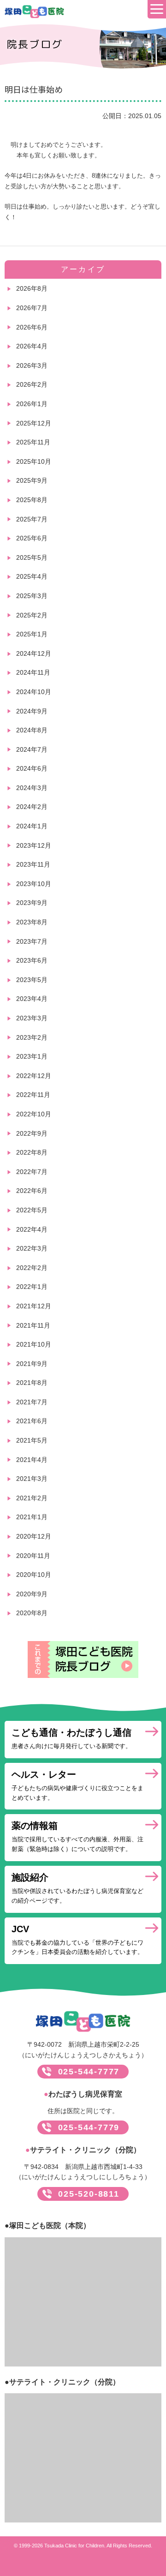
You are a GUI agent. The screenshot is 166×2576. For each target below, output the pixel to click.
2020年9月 (32, 1594)
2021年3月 (32, 1479)
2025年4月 (32, 576)
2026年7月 (32, 308)
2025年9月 (32, 480)
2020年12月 (34, 1536)
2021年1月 (32, 1517)
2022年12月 (34, 1076)
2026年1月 (32, 404)
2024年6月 (32, 768)
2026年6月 (32, 327)
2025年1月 (32, 634)
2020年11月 (33, 1556)
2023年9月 (32, 903)
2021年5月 (32, 1440)
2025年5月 (32, 557)
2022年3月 (32, 1248)
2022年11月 (33, 1095)
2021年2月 (32, 1498)
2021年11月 (33, 1325)
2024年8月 (32, 730)
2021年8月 (32, 1383)
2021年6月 (32, 1421)
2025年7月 (32, 519)
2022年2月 (32, 1268)
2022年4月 (32, 1229)
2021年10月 (34, 1344)
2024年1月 (32, 826)
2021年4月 (32, 1460)
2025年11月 (33, 442)
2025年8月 (32, 500)
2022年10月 (34, 1114)
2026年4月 (32, 346)
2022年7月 (32, 1172)
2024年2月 (32, 807)
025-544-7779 (89, 2127)
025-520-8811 (89, 2194)
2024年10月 (34, 692)
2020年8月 (32, 1613)
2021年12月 (34, 1306)
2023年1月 (32, 1056)
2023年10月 (34, 884)
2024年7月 (32, 749)
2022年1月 (32, 1287)
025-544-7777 (89, 2072)
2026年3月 (32, 365)
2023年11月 (33, 864)
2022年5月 (32, 1210)
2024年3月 (32, 788)
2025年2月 (32, 615)
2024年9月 (32, 711)
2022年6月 (32, 1191)
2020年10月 (34, 1575)
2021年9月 (32, 1364)
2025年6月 (32, 538)
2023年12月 (34, 845)
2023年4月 (32, 999)
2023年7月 (32, 941)
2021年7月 (32, 1402)
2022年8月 (32, 1152)
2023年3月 (32, 1018)
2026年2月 (32, 384)
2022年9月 (32, 1133)
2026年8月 (32, 288)
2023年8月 (32, 922)
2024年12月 (34, 653)
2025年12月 (34, 423)
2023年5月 (32, 980)
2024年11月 (33, 672)
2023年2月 (32, 1037)
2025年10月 (34, 461)
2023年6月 (32, 960)
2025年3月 (32, 596)
